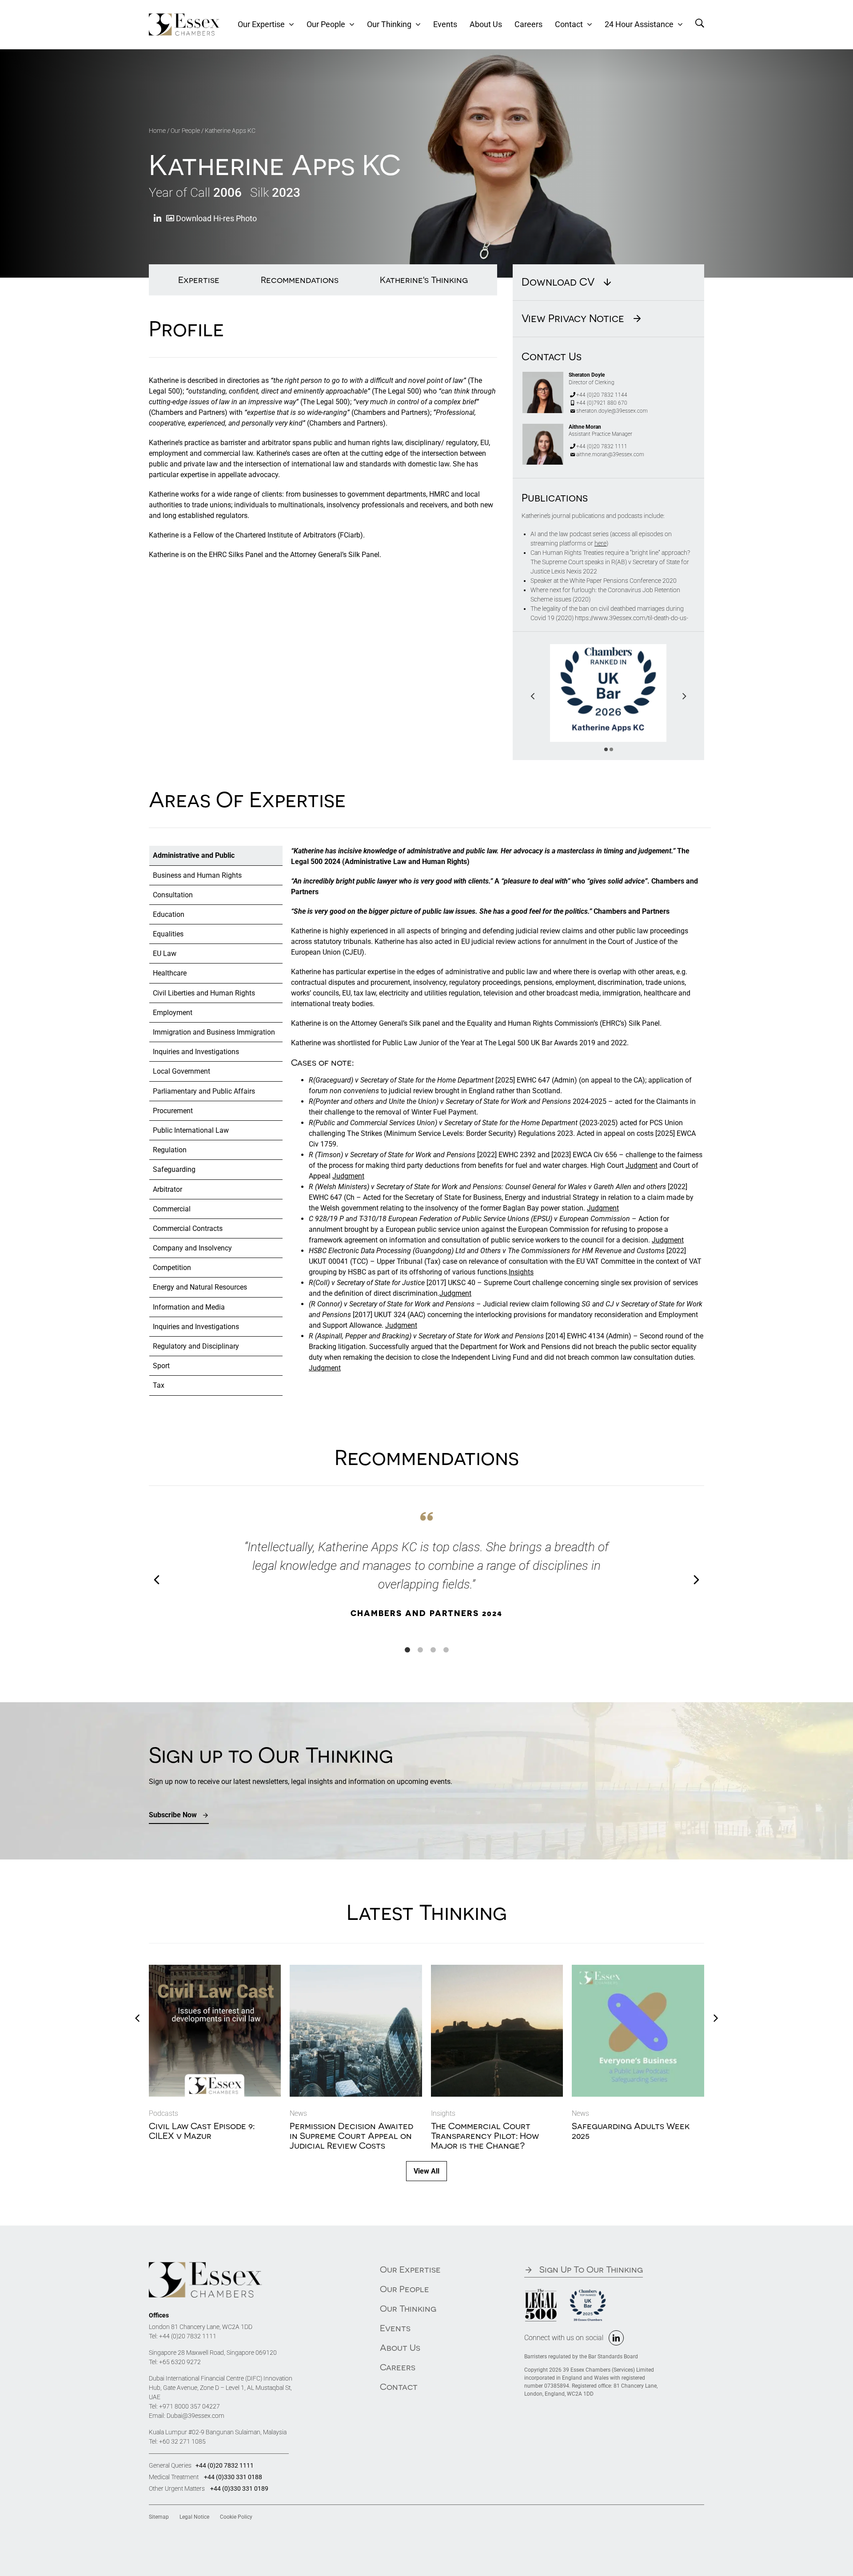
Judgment (642, 1165)
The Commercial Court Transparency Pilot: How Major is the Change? (485, 2136)
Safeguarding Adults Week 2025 (631, 2131)
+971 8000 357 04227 (189, 2406)
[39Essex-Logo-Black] (205, 2265)
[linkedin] (616, 2338)
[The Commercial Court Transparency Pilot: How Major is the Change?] (497, 1969)
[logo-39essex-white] (184, 17)
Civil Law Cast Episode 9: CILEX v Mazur (202, 2131)
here (600, 543)
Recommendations (300, 280)
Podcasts (163, 2113)
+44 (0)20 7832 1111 (602, 446)
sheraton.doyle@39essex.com (612, 411)
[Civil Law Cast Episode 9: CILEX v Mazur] (215, 1969)
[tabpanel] (497, 1121)
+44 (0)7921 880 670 (602, 403)
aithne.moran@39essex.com (610, 454)
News (298, 2113)
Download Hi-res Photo (215, 218)
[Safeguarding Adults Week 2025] (638, 1969)
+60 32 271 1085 (182, 2441)
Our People (185, 131)
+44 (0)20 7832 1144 (602, 395)
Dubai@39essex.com (195, 2416)
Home (157, 131)
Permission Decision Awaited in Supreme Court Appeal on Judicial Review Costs (351, 2136)
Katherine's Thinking (424, 280)
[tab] (216, 856)
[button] (606, 749)
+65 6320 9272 (180, 2362)
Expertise (199, 280)
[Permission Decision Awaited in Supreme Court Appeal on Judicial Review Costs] (356, 1969)
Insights (521, 1272)
